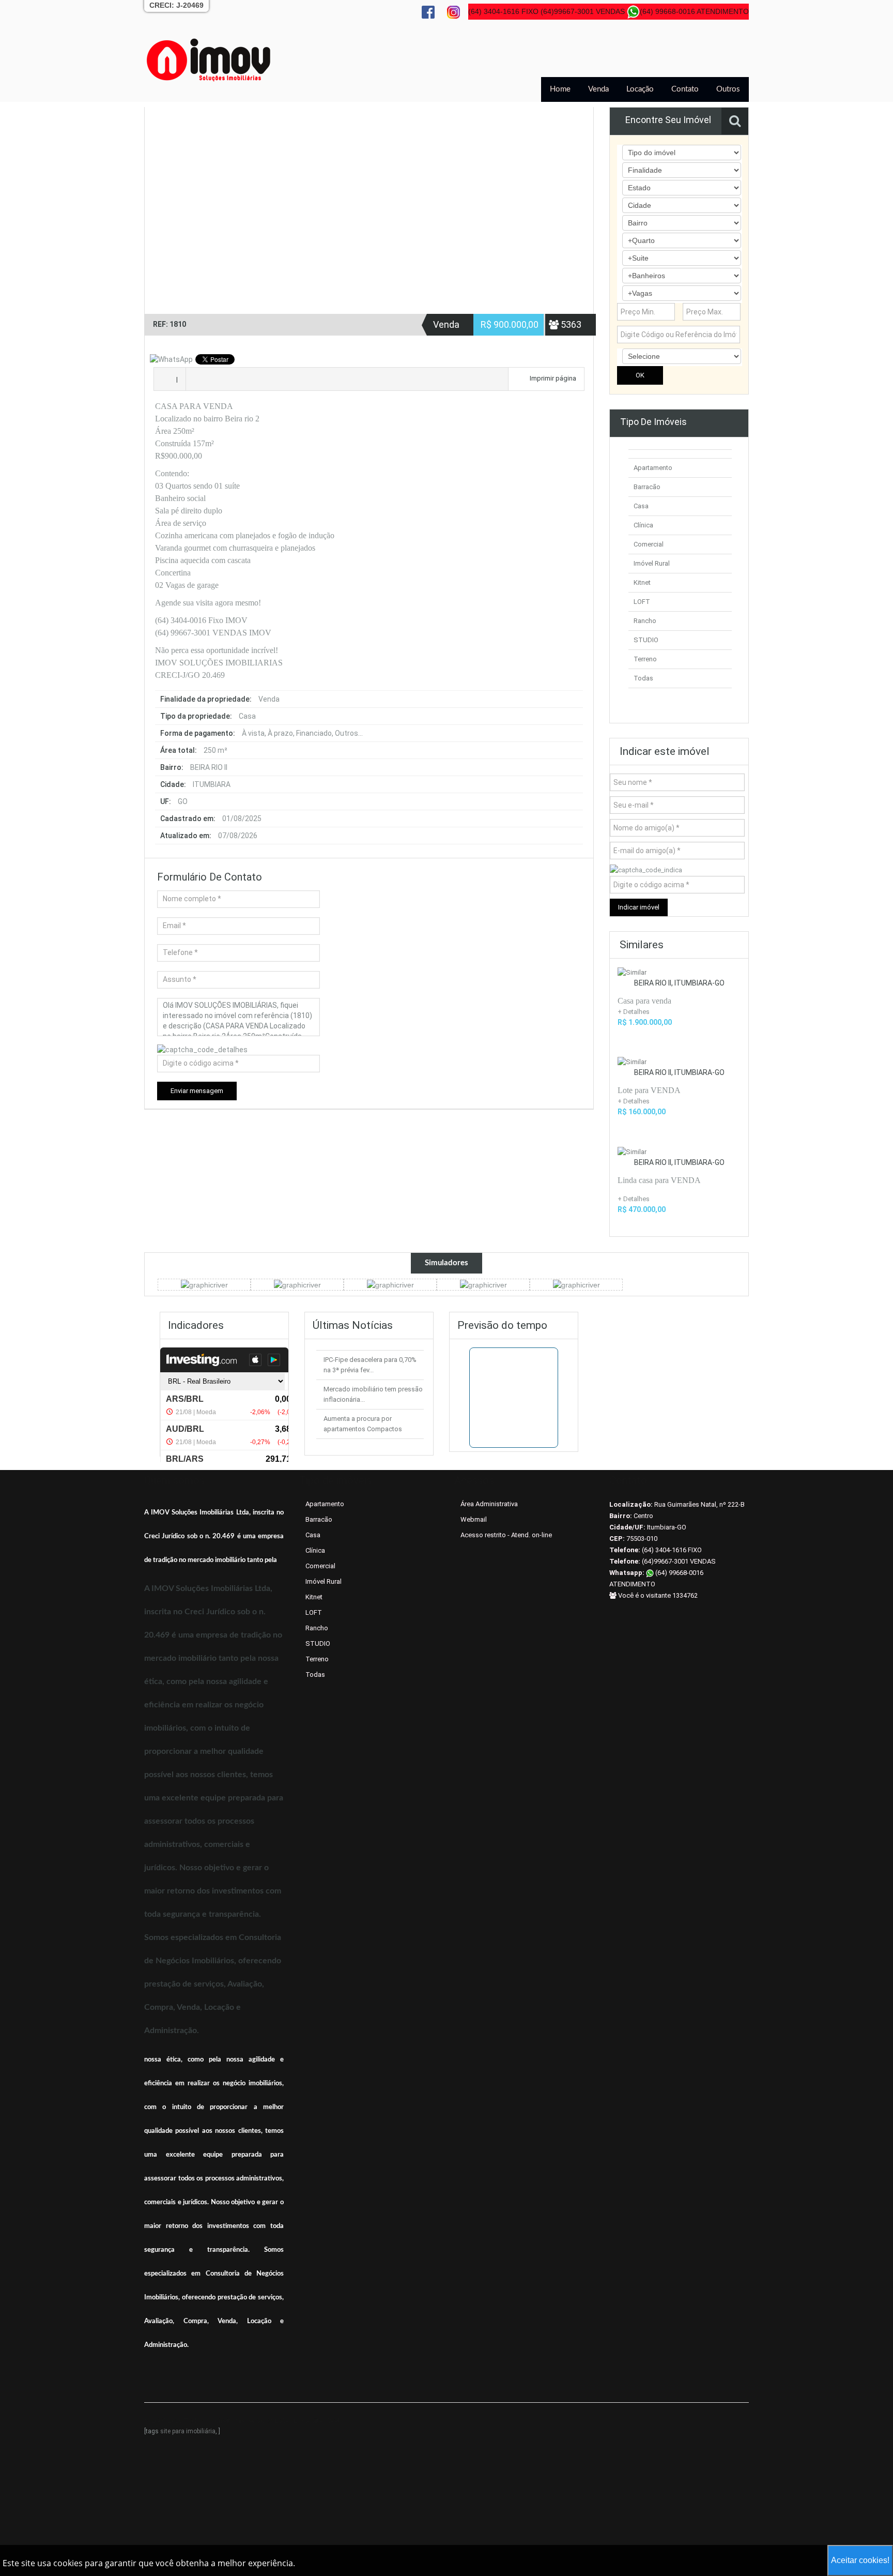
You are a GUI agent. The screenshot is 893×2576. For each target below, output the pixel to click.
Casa (641, 506)
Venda (598, 89)
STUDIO (646, 640)
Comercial (649, 544)
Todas (643, 678)
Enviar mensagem (197, 1091)
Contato (685, 89)
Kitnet (642, 582)
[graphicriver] (204, 1284)
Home (560, 89)
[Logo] (209, 59)
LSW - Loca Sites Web (308, 2421)
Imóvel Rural (652, 563)
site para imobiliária (188, 2431)
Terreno (645, 659)
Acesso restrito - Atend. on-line (506, 1535)
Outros (728, 89)
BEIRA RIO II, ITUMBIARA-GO (679, 983)
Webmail (474, 1519)
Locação (640, 89)
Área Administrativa (489, 1504)
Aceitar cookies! (860, 2560)
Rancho (645, 621)
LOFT (642, 602)
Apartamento (653, 468)
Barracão (647, 487)
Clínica (643, 525)
